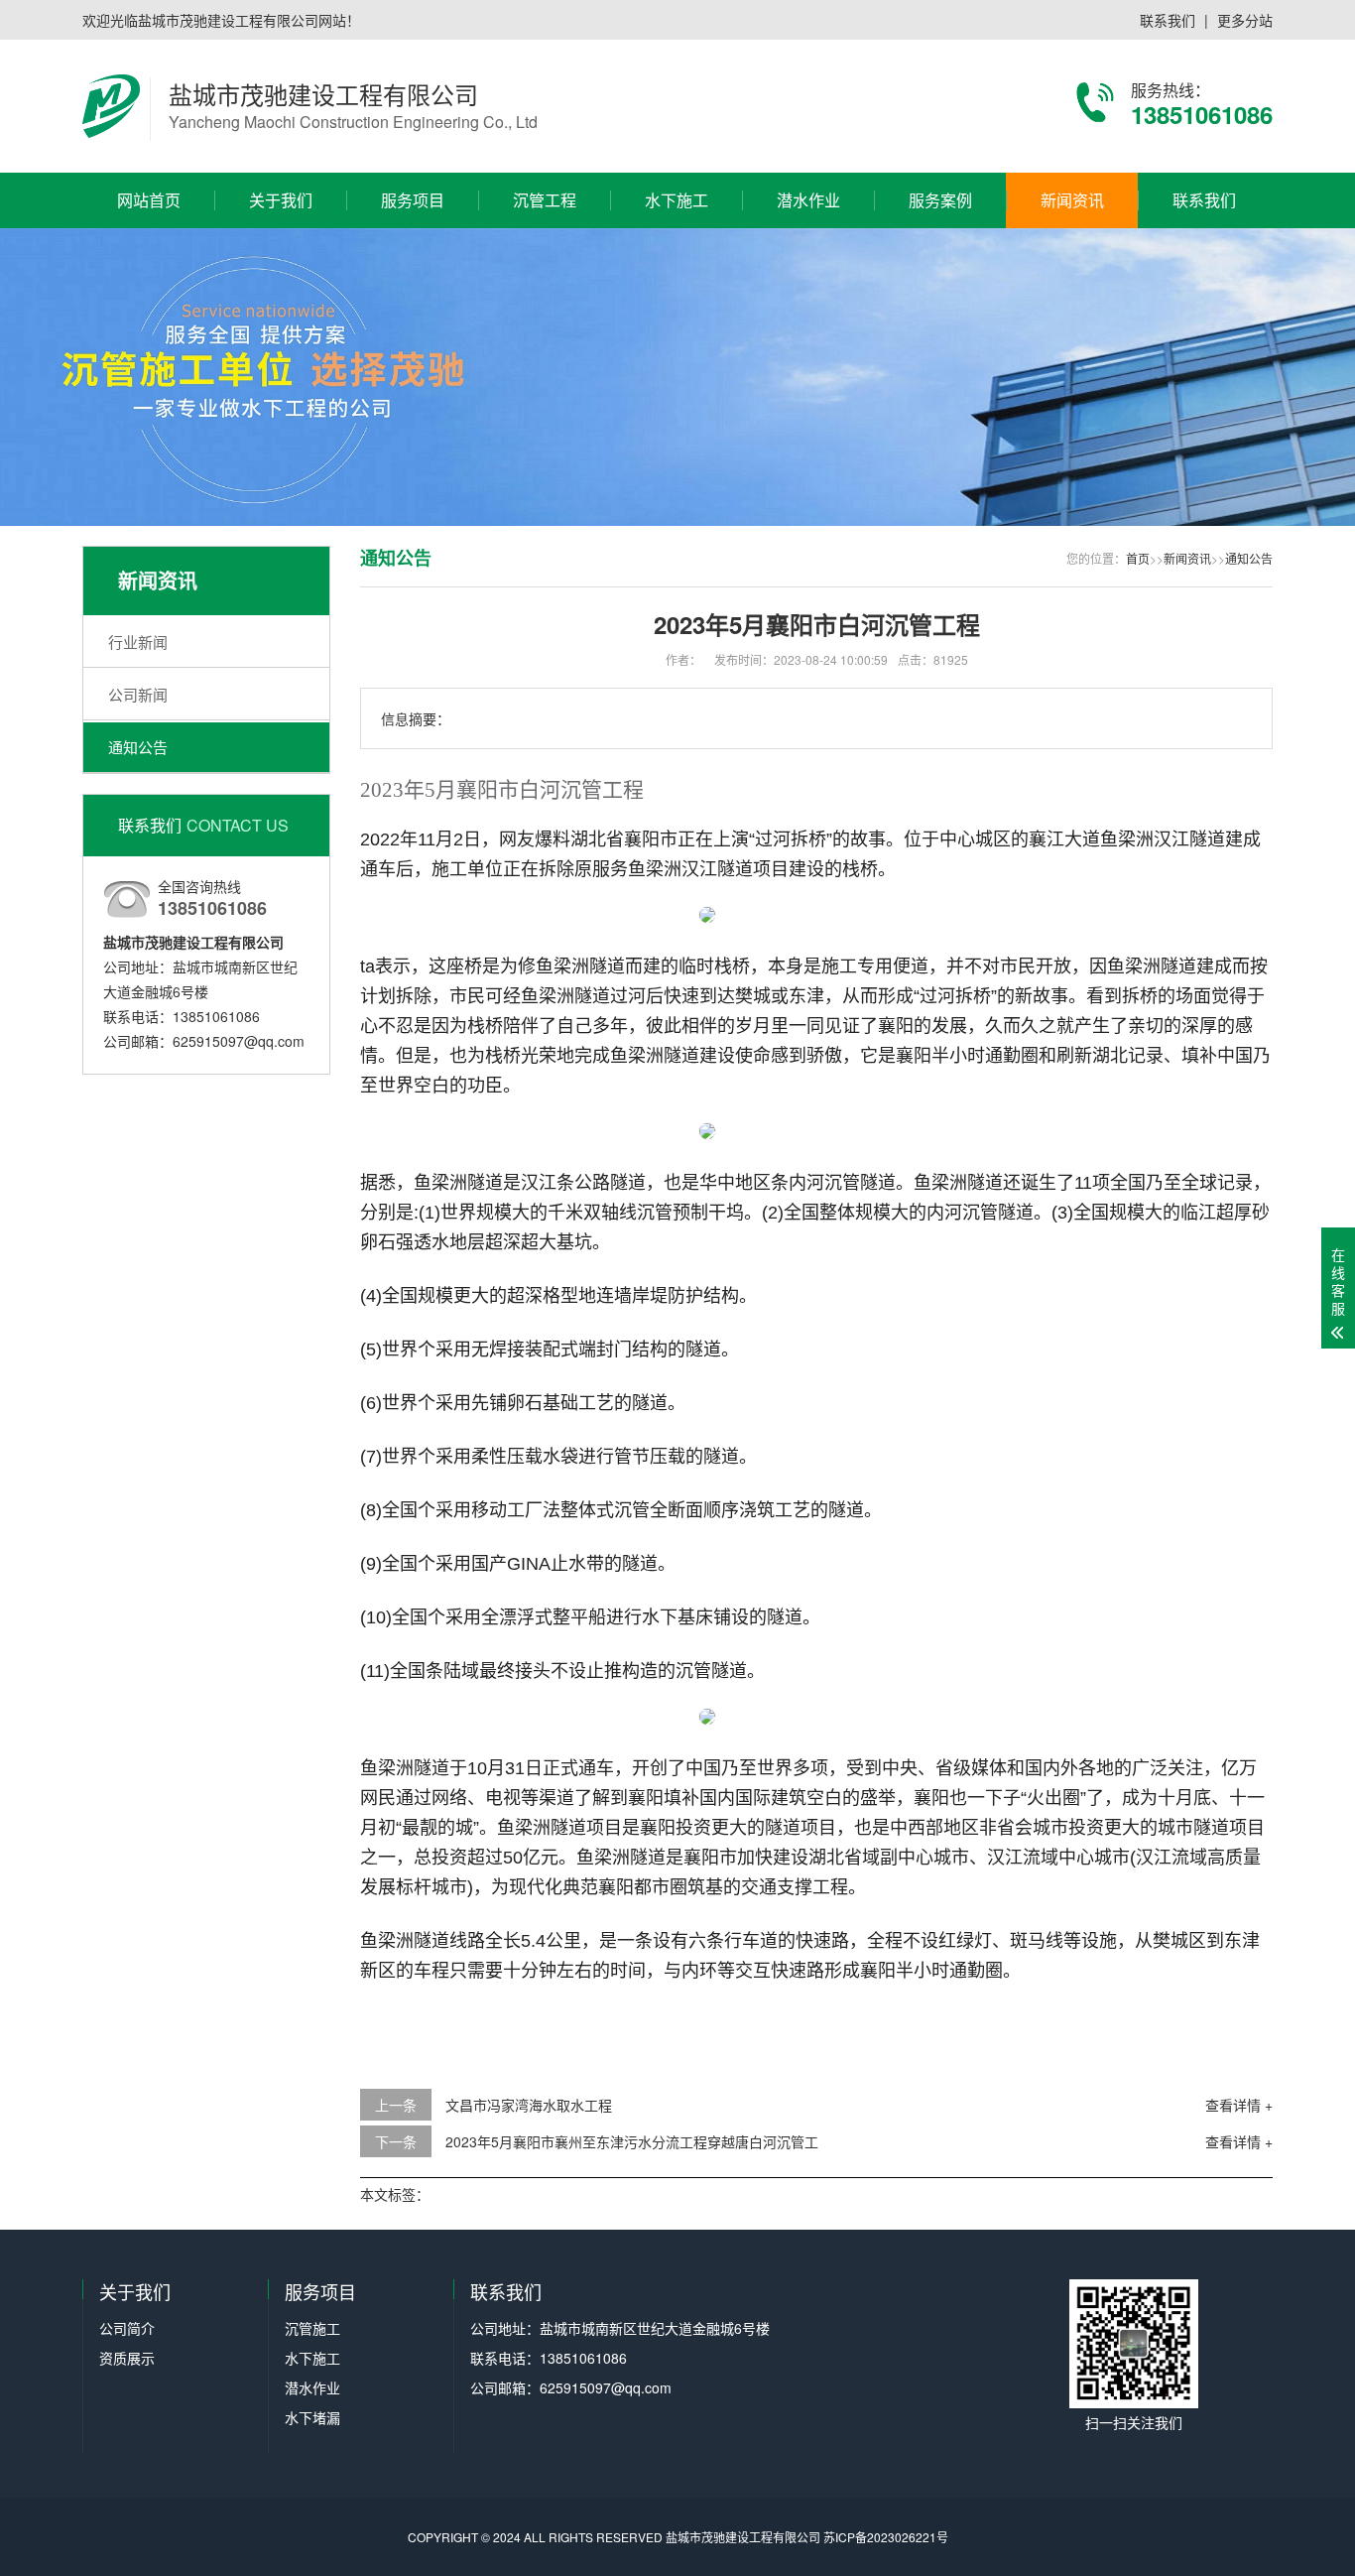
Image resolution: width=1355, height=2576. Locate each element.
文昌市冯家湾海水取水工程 (529, 2105)
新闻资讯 (1072, 200)
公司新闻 (1072, 310)
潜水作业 (413, 344)
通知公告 (1072, 344)
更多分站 (1245, 20)
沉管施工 (413, 275)
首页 (1138, 558)
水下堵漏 (413, 379)
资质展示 (281, 310)
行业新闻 (1072, 275)
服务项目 (413, 200)
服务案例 (940, 200)
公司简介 (281, 275)
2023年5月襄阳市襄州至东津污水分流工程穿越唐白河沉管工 (632, 2141)
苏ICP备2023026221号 (886, 2537)
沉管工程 (545, 200)
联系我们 (1168, 20)
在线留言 (1204, 310)
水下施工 (413, 310)
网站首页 (149, 200)
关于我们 (281, 200)
